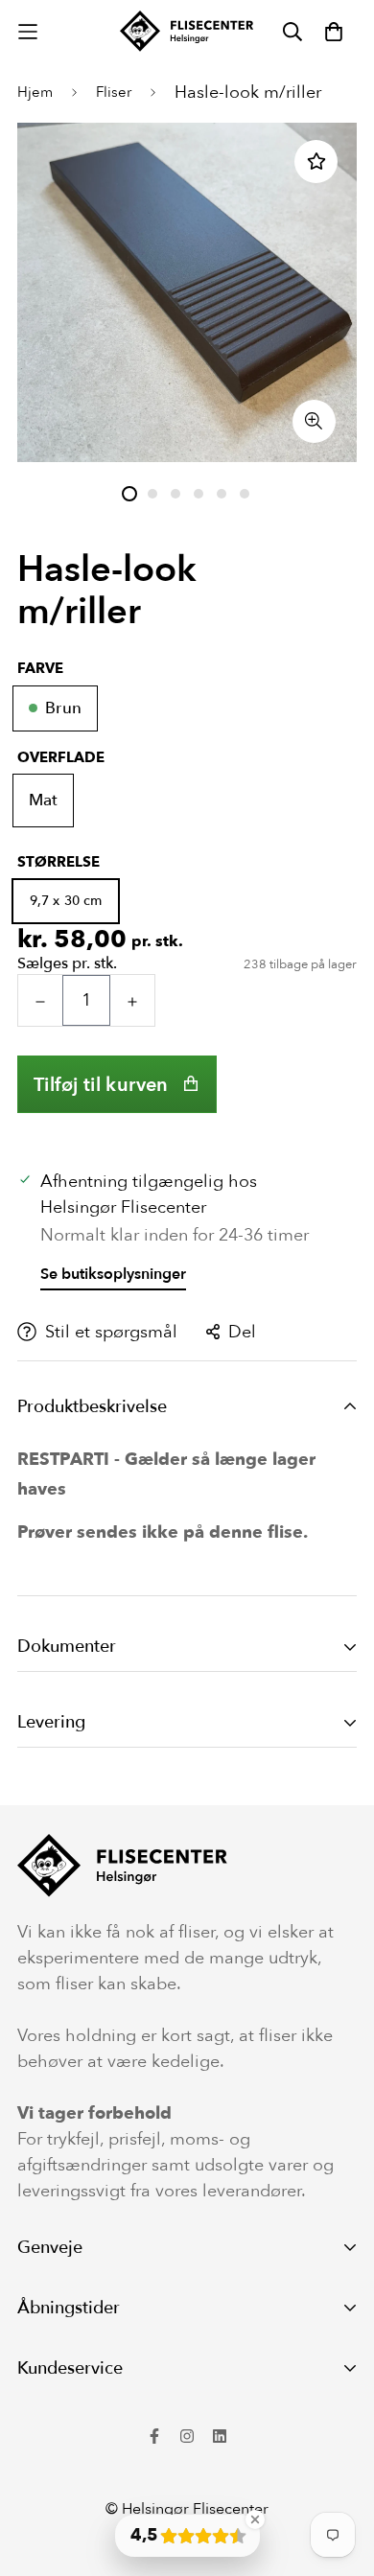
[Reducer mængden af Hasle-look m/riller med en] (40, 1001)
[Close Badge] (255, 2519)
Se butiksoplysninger (113, 1274)
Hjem (35, 92)
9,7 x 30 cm (66, 901)
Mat (43, 800)
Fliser (114, 92)
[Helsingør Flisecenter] (187, 31)
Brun (63, 708)
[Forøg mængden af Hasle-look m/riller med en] (132, 1001)
